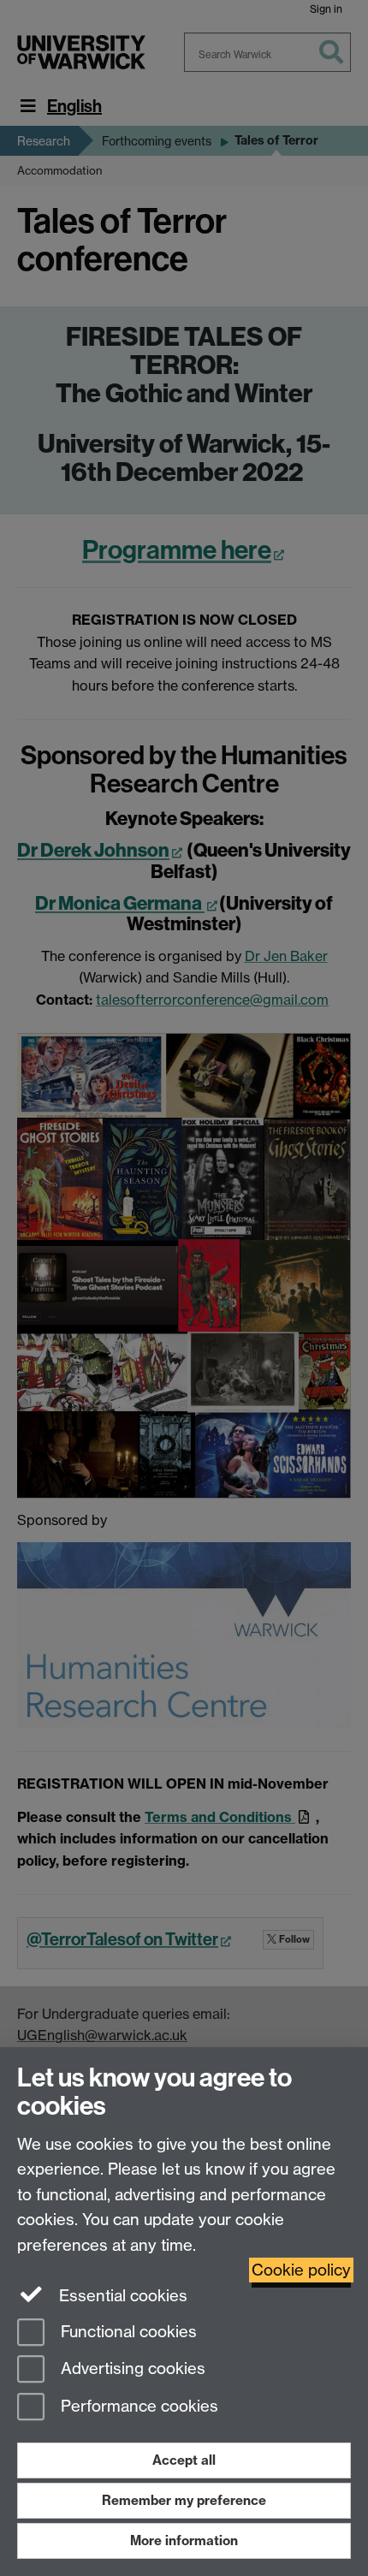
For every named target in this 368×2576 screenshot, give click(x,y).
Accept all (184, 2460)
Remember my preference (184, 2500)
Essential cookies (121, 2296)
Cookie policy (301, 2270)
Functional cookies (127, 2332)
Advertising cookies (131, 2369)
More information (184, 2540)
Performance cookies (137, 2407)
